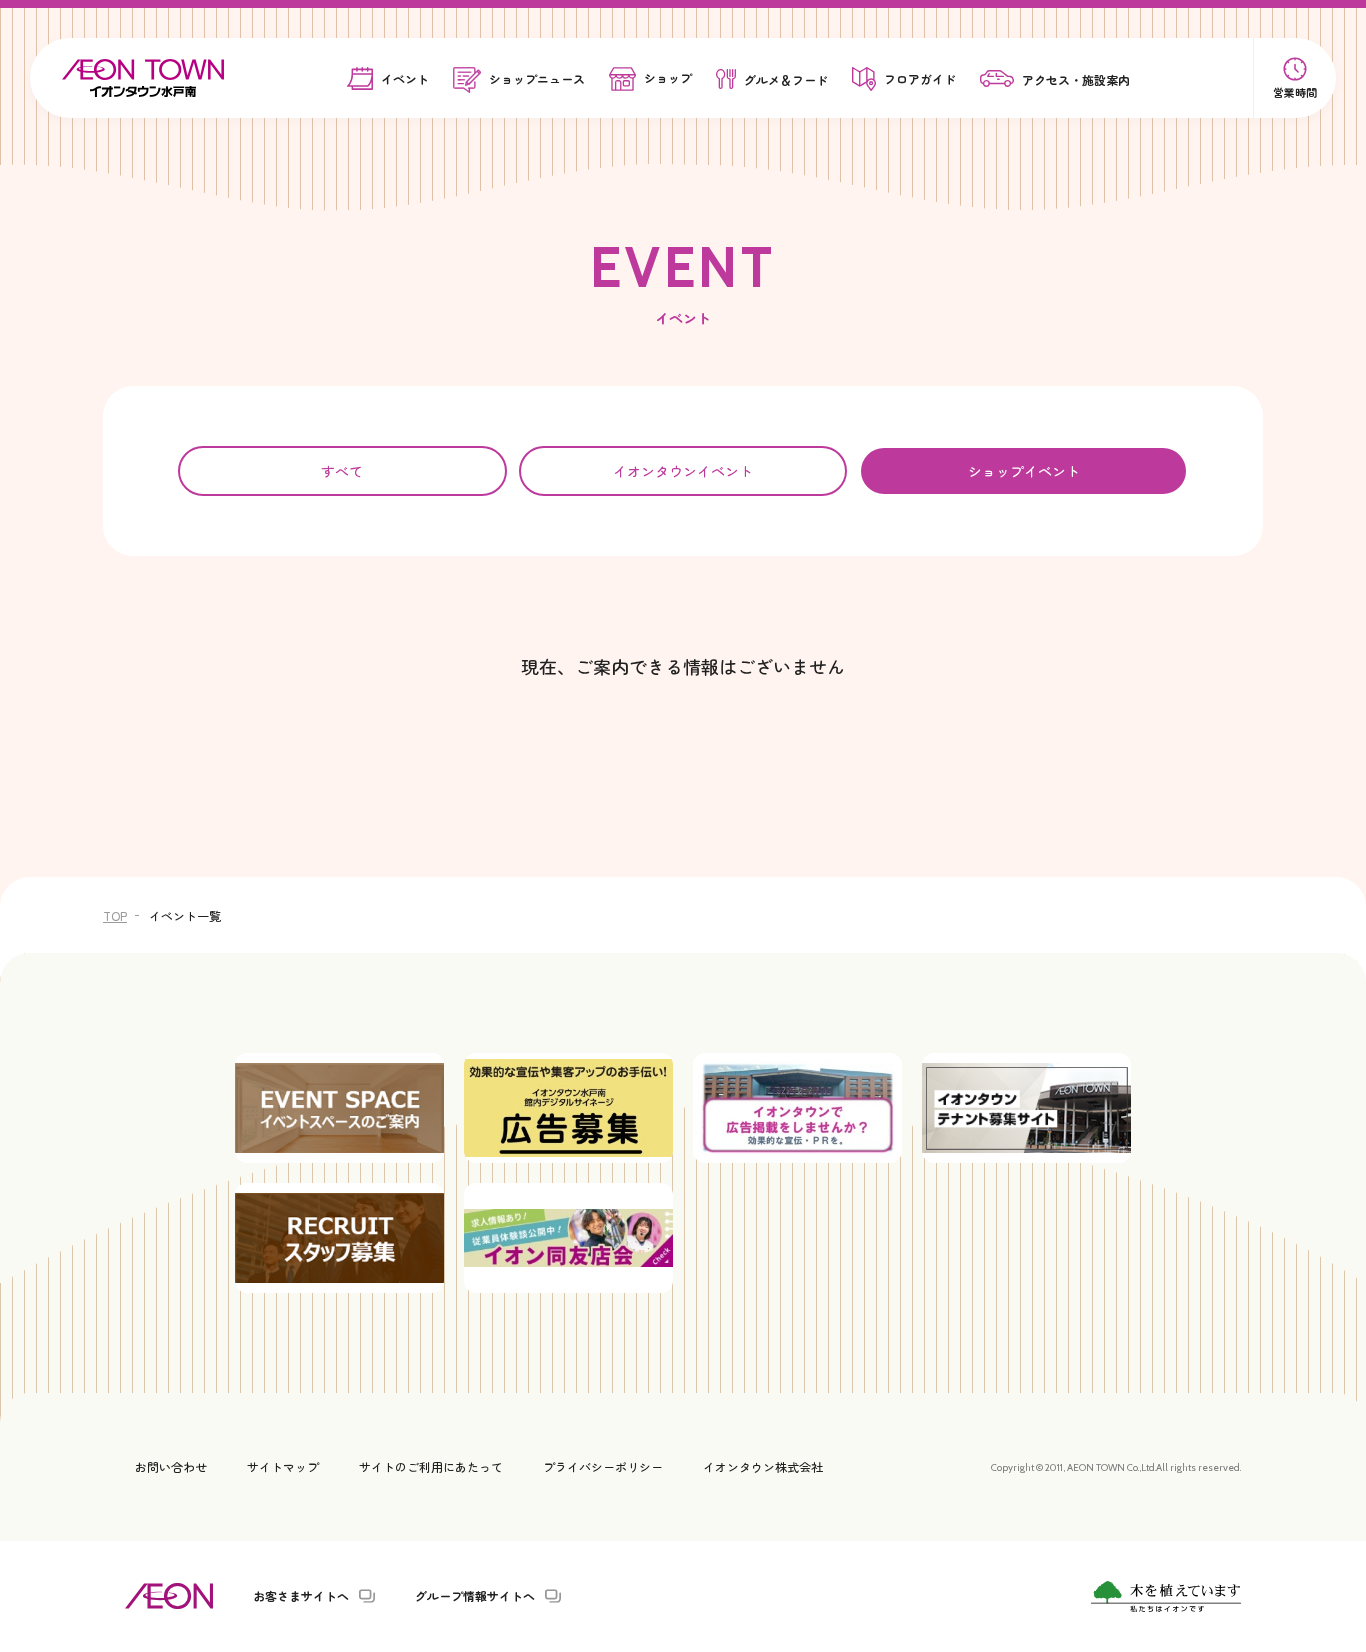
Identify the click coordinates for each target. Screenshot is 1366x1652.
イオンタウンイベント (683, 471)
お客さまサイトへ (301, 1596)
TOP (115, 915)
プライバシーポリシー (603, 1466)
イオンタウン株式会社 (763, 1466)
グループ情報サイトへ (475, 1596)
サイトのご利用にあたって (431, 1466)
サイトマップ (283, 1466)
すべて (342, 471)
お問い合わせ (171, 1466)
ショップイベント (1024, 471)
